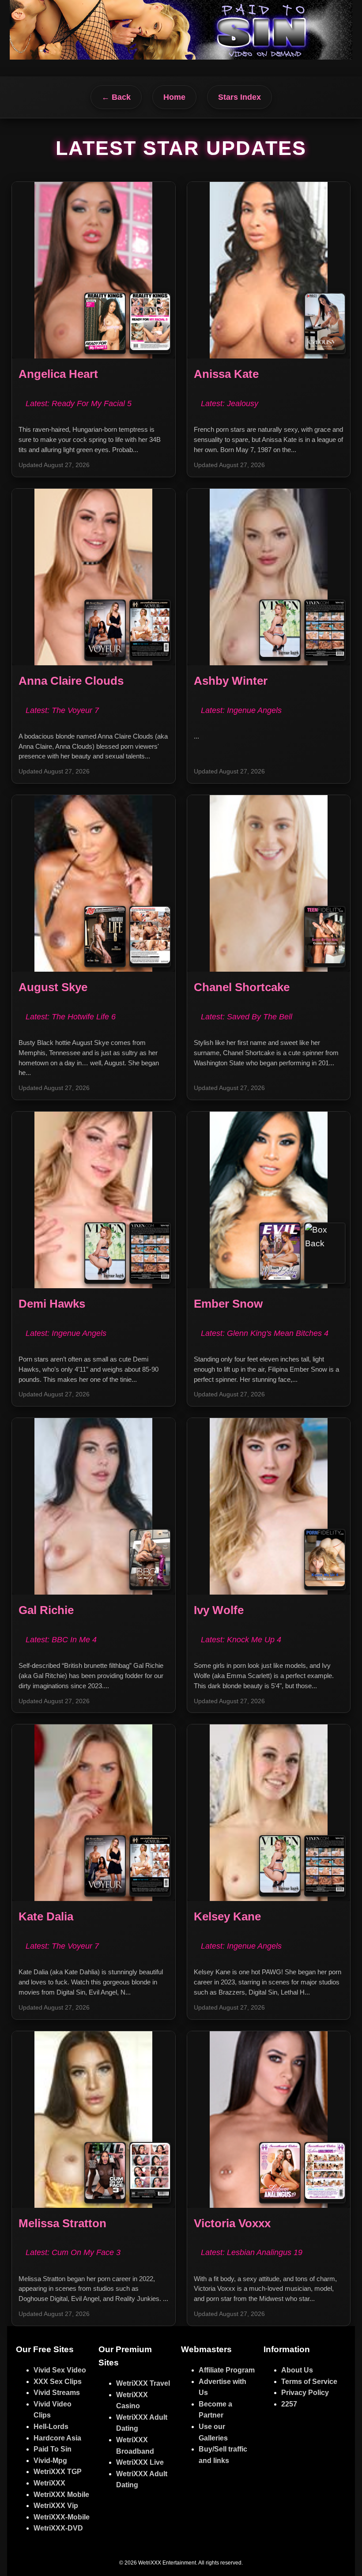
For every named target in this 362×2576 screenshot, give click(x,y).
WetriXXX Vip (56, 2506)
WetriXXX (49, 2483)
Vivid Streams (57, 2393)
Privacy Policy (305, 2393)
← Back (116, 97)
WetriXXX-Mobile (62, 2517)
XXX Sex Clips (58, 2382)
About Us (297, 2370)
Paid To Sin (53, 2449)
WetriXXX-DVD (58, 2528)
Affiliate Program (227, 2370)
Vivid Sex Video (60, 2370)
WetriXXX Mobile (61, 2495)
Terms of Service (309, 2382)
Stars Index (239, 97)
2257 (289, 2404)
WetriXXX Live (140, 2462)
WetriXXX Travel (143, 2383)
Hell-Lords (51, 2427)
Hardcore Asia (57, 2438)
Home (174, 97)
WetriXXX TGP (58, 2472)
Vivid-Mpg (50, 2461)
